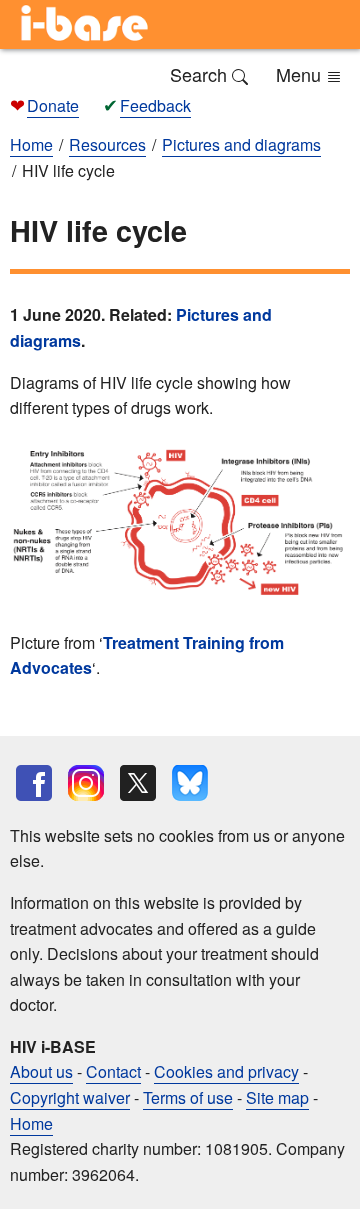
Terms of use (188, 1097)
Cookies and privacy (226, 1071)
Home (31, 1123)
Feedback (155, 105)
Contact (113, 1071)
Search (201, 74)
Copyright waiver (70, 1097)
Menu (301, 74)
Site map (277, 1097)
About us (41, 1071)
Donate (53, 105)
